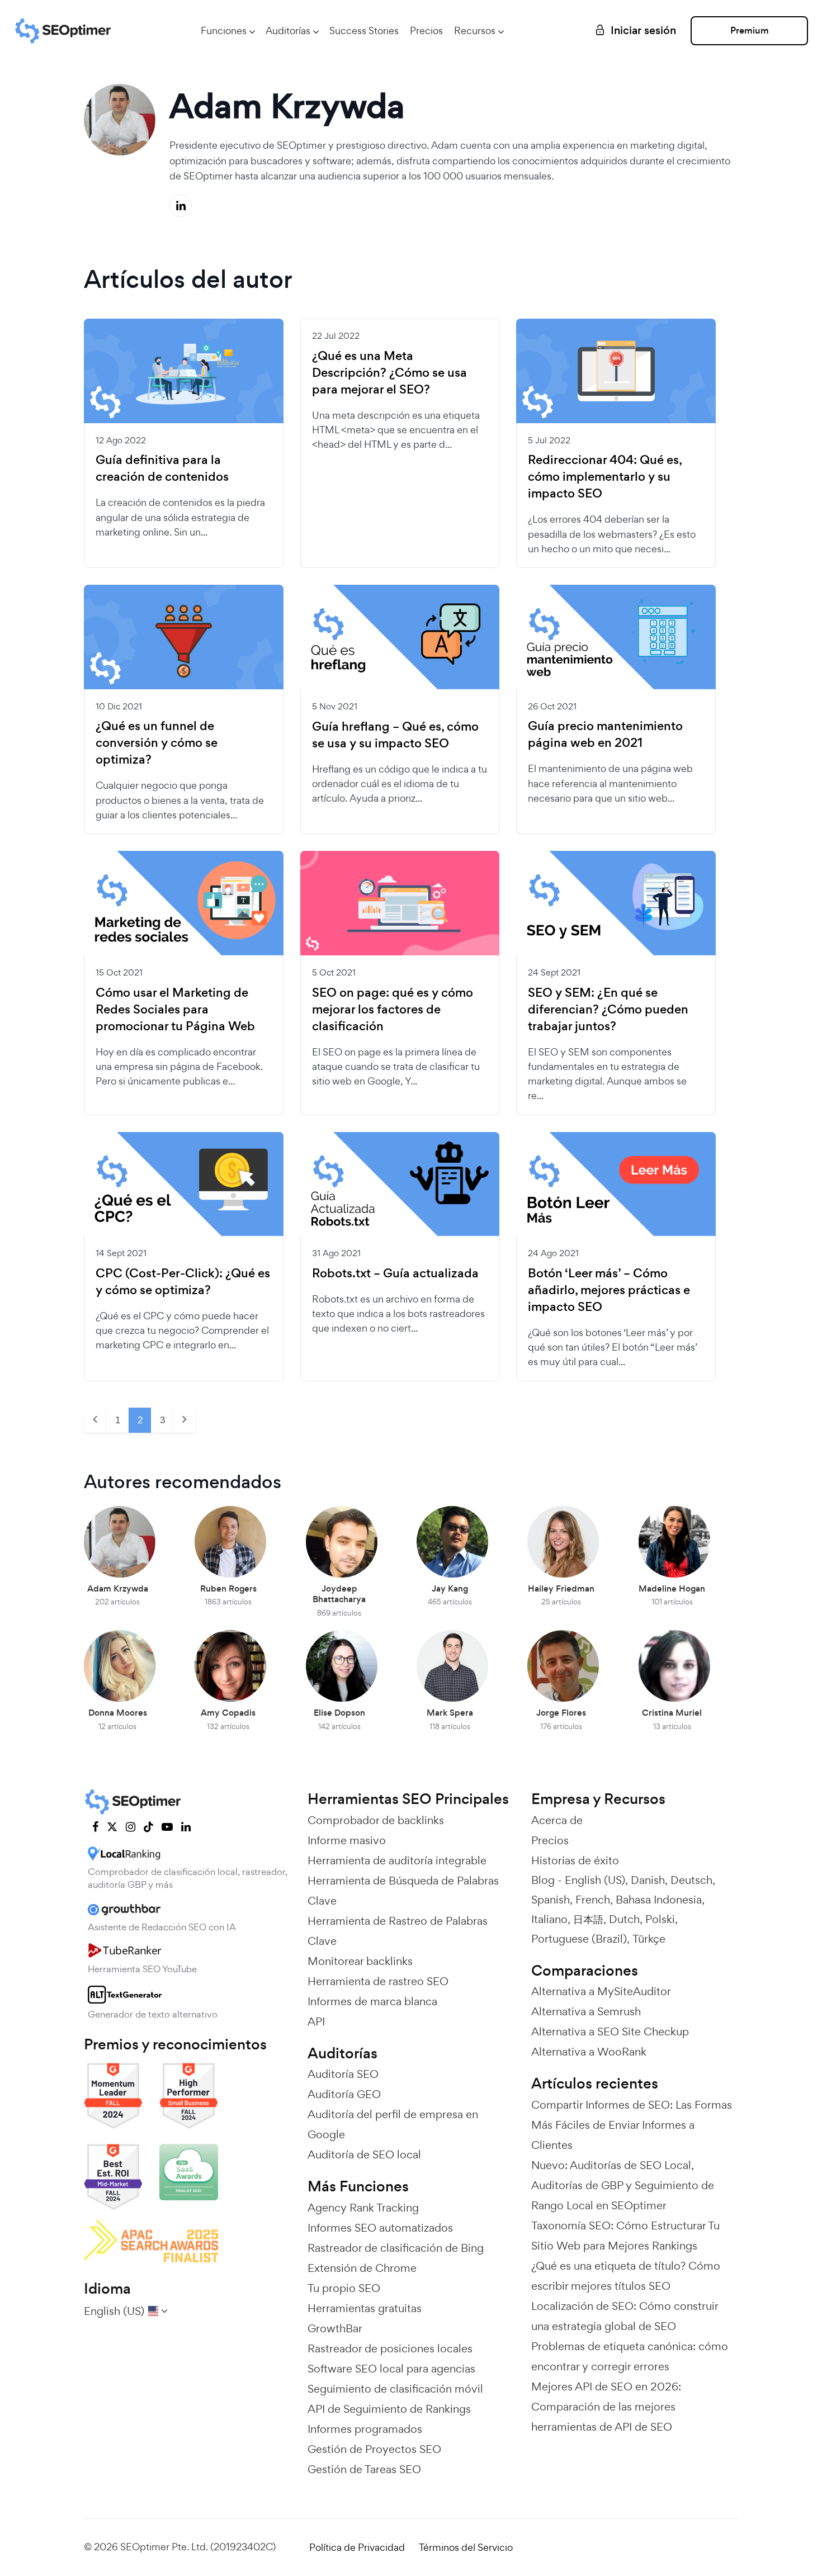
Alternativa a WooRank (589, 2052)
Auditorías (288, 30)
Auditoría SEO (343, 2074)
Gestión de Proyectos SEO (374, 2449)
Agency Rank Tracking (363, 2208)
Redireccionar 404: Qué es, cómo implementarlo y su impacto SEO (605, 477)
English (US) (595, 1880)
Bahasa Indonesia (659, 1900)
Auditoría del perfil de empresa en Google (393, 2124)
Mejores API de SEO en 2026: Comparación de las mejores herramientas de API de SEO (606, 2407)
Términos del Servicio (466, 2547)
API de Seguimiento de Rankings (389, 2409)
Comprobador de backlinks (376, 1820)
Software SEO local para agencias (391, 2369)
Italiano (549, 1919)
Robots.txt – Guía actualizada (395, 1273)
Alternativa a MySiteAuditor (601, 1991)
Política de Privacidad (357, 2547)
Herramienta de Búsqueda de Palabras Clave (403, 1891)
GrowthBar (335, 2328)
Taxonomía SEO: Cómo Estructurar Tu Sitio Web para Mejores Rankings (625, 2236)
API (316, 2021)
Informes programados (365, 2429)
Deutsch (691, 1880)
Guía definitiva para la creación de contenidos (162, 468)
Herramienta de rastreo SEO (378, 1981)
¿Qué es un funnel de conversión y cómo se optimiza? (157, 743)
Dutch (624, 1919)
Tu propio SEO (344, 2288)
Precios (426, 30)
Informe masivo (347, 1840)
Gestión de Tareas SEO (364, 2469)
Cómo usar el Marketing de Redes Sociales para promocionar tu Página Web (175, 1010)
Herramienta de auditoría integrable (397, 1860)
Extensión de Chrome (362, 2268)
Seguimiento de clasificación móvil (395, 2389)
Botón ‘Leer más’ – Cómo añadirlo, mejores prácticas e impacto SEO (609, 1290)
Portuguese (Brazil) (579, 1939)
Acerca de (557, 1820)
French (593, 1900)
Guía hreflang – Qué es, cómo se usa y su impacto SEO (395, 735)
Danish (648, 1880)
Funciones (224, 30)
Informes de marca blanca (372, 2001)
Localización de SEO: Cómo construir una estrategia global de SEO (625, 2316)
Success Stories (364, 30)
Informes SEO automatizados (380, 2228)
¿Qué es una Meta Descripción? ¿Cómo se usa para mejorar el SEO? (389, 373)
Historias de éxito (575, 1860)
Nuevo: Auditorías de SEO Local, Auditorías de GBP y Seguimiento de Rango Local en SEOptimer (623, 2185)
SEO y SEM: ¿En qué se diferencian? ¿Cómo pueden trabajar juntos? (608, 1010)
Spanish (551, 1900)
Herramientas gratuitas (365, 2308)
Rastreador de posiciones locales (390, 2348)
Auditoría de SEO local (364, 2154)
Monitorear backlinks (360, 1961)
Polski (660, 1919)
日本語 (588, 1919)
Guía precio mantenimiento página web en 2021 (605, 735)
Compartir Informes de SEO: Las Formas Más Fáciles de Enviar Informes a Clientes (632, 2125)
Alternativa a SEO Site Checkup (610, 2032)
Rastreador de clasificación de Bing (396, 2248)
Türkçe (649, 1939)
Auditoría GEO (344, 2094)
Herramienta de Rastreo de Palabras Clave (398, 1931)
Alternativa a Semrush (586, 2011)
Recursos (475, 30)
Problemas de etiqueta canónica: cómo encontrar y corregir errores (630, 2356)
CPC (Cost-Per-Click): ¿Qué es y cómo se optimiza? (183, 1282)
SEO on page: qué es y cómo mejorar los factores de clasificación (393, 1010)
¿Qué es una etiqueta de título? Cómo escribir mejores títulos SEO (626, 2276)
